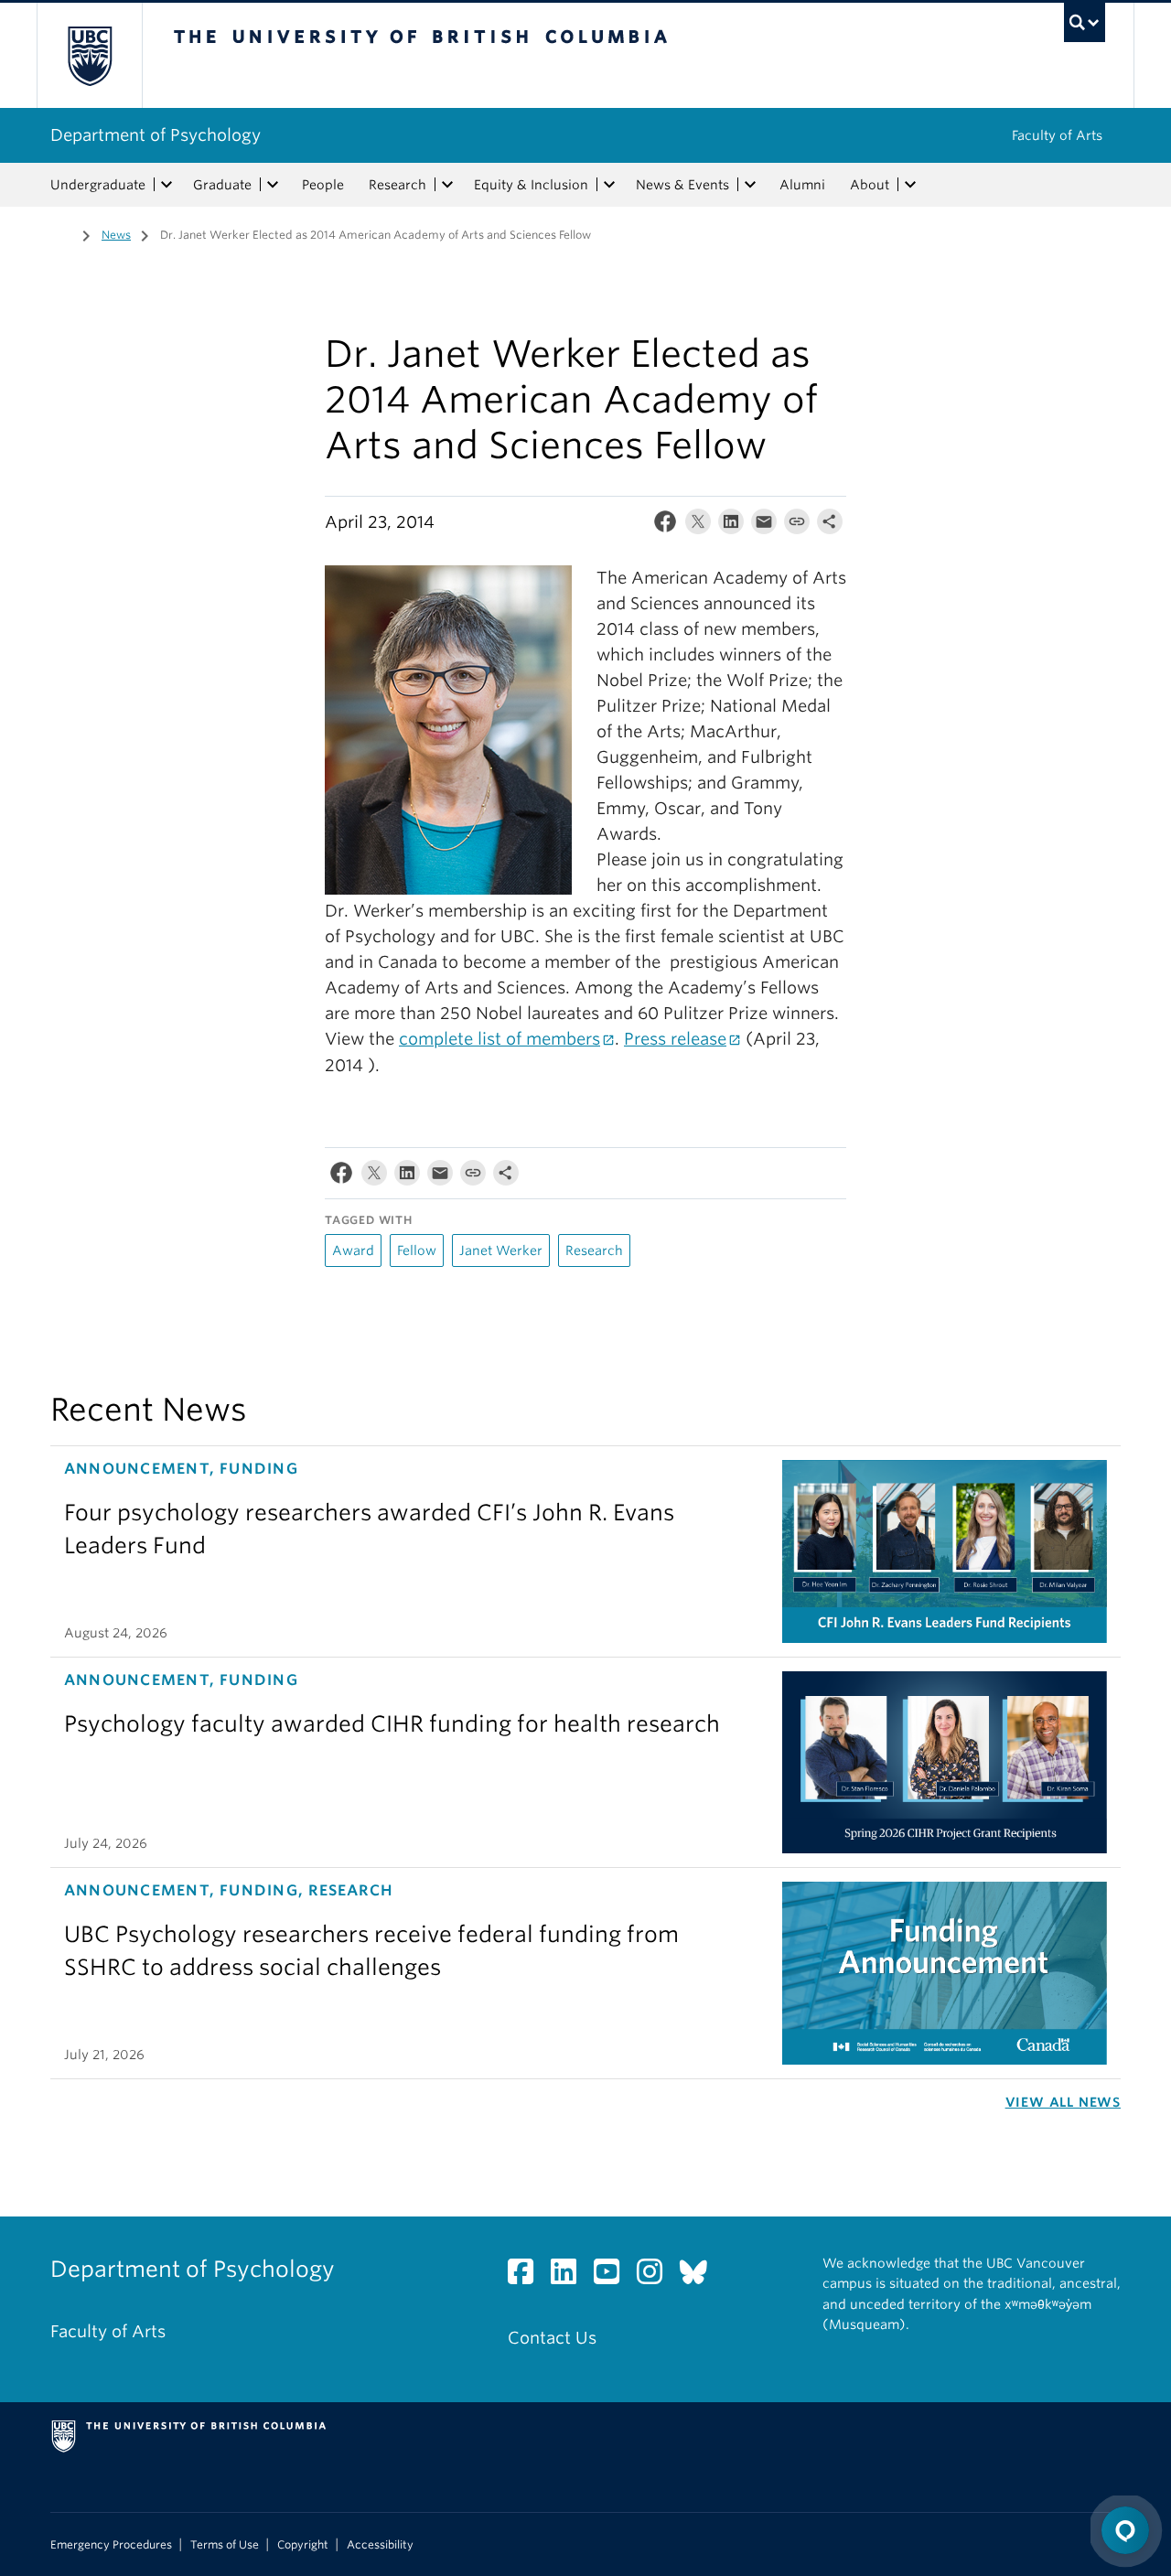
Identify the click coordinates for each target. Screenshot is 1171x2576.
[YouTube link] (613, 2276)
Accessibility (380, 2545)
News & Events (682, 185)
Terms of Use (225, 2545)
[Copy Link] (797, 526)
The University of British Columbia (89, 55)
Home (61, 233)
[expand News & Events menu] (750, 185)
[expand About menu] (910, 185)
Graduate (222, 185)
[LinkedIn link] (570, 2276)
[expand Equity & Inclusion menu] (609, 185)
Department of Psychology (156, 135)
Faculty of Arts (1057, 135)
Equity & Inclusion (531, 185)
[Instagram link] (656, 2276)
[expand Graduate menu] (273, 185)
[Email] (764, 526)
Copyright (303, 2545)
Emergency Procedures (111, 2545)
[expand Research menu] (447, 185)
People (323, 185)
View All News (1063, 2102)
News (116, 235)
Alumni (802, 185)
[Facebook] (665, 526)
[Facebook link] (527, 2276)
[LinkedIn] (731, 526)
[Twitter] (698, 526)
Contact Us (552, 2338)
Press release (675, 1039)
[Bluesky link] (700, 2276)
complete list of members (500, 1039)
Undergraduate (98, 185)
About (870, 185)
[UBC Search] (1085, 22)
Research (397, 185)
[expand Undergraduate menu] (167, 185)
